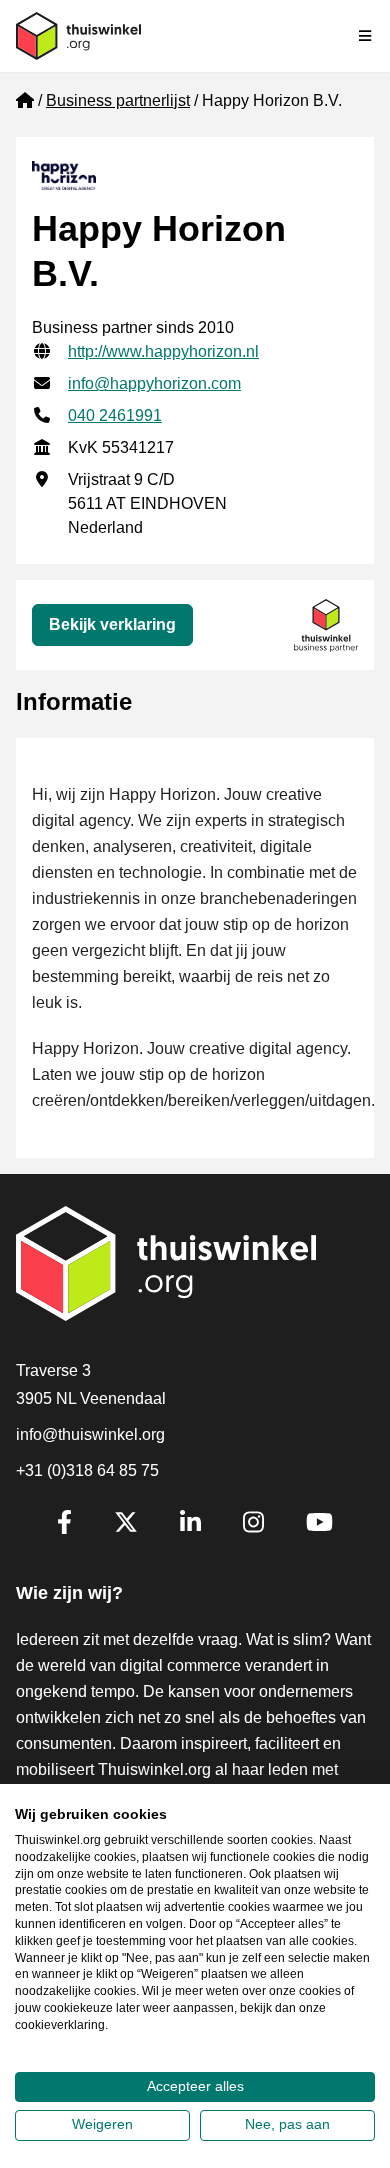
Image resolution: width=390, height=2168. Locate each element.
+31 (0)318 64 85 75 (87, 1470)
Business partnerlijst (118, 100)
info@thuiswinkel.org (90, 1434)
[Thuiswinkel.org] (78, 36)
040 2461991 (115, 415)
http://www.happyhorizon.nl (163, 351)
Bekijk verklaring (112, 624)
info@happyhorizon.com (154, 383)
